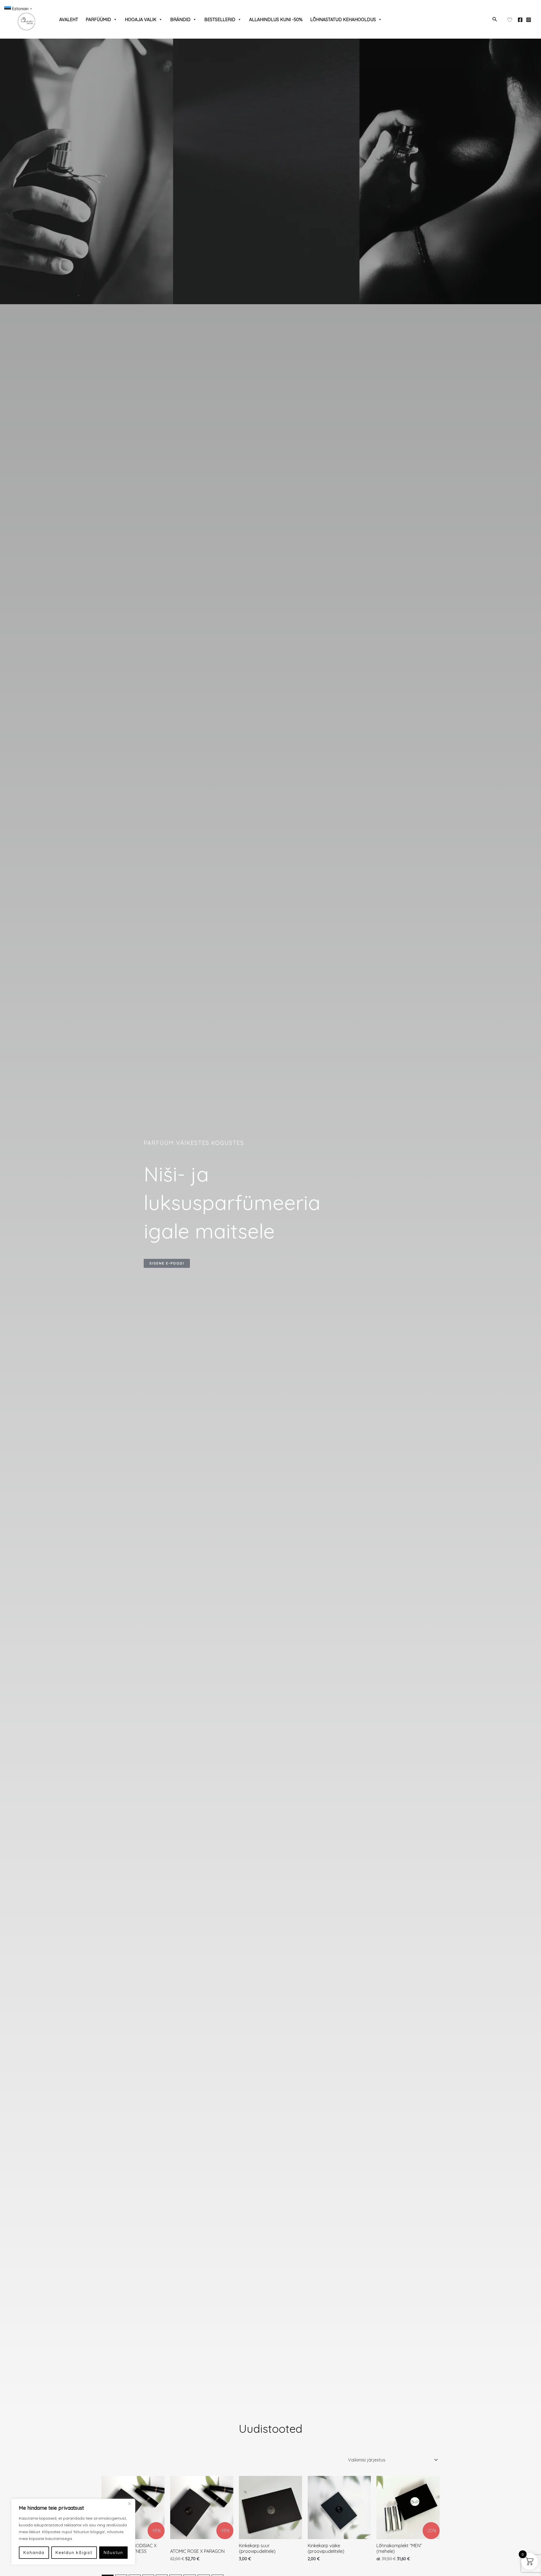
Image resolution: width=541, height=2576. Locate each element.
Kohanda (34, 2553)
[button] (495, 19)
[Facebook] (520, 20)
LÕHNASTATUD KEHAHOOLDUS (343, 19)
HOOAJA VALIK (141, 19)
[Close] (129, 2504)
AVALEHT (69, 19)
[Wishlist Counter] (510, 19)
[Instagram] (529, 20)
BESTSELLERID (220, 19)
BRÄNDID (180, 19)
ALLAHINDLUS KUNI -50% (276, 19)
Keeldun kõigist (74, 2553)
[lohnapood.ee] (27, 19)
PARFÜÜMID (98, 19)
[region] (73, 2532)
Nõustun (113, 2553)
